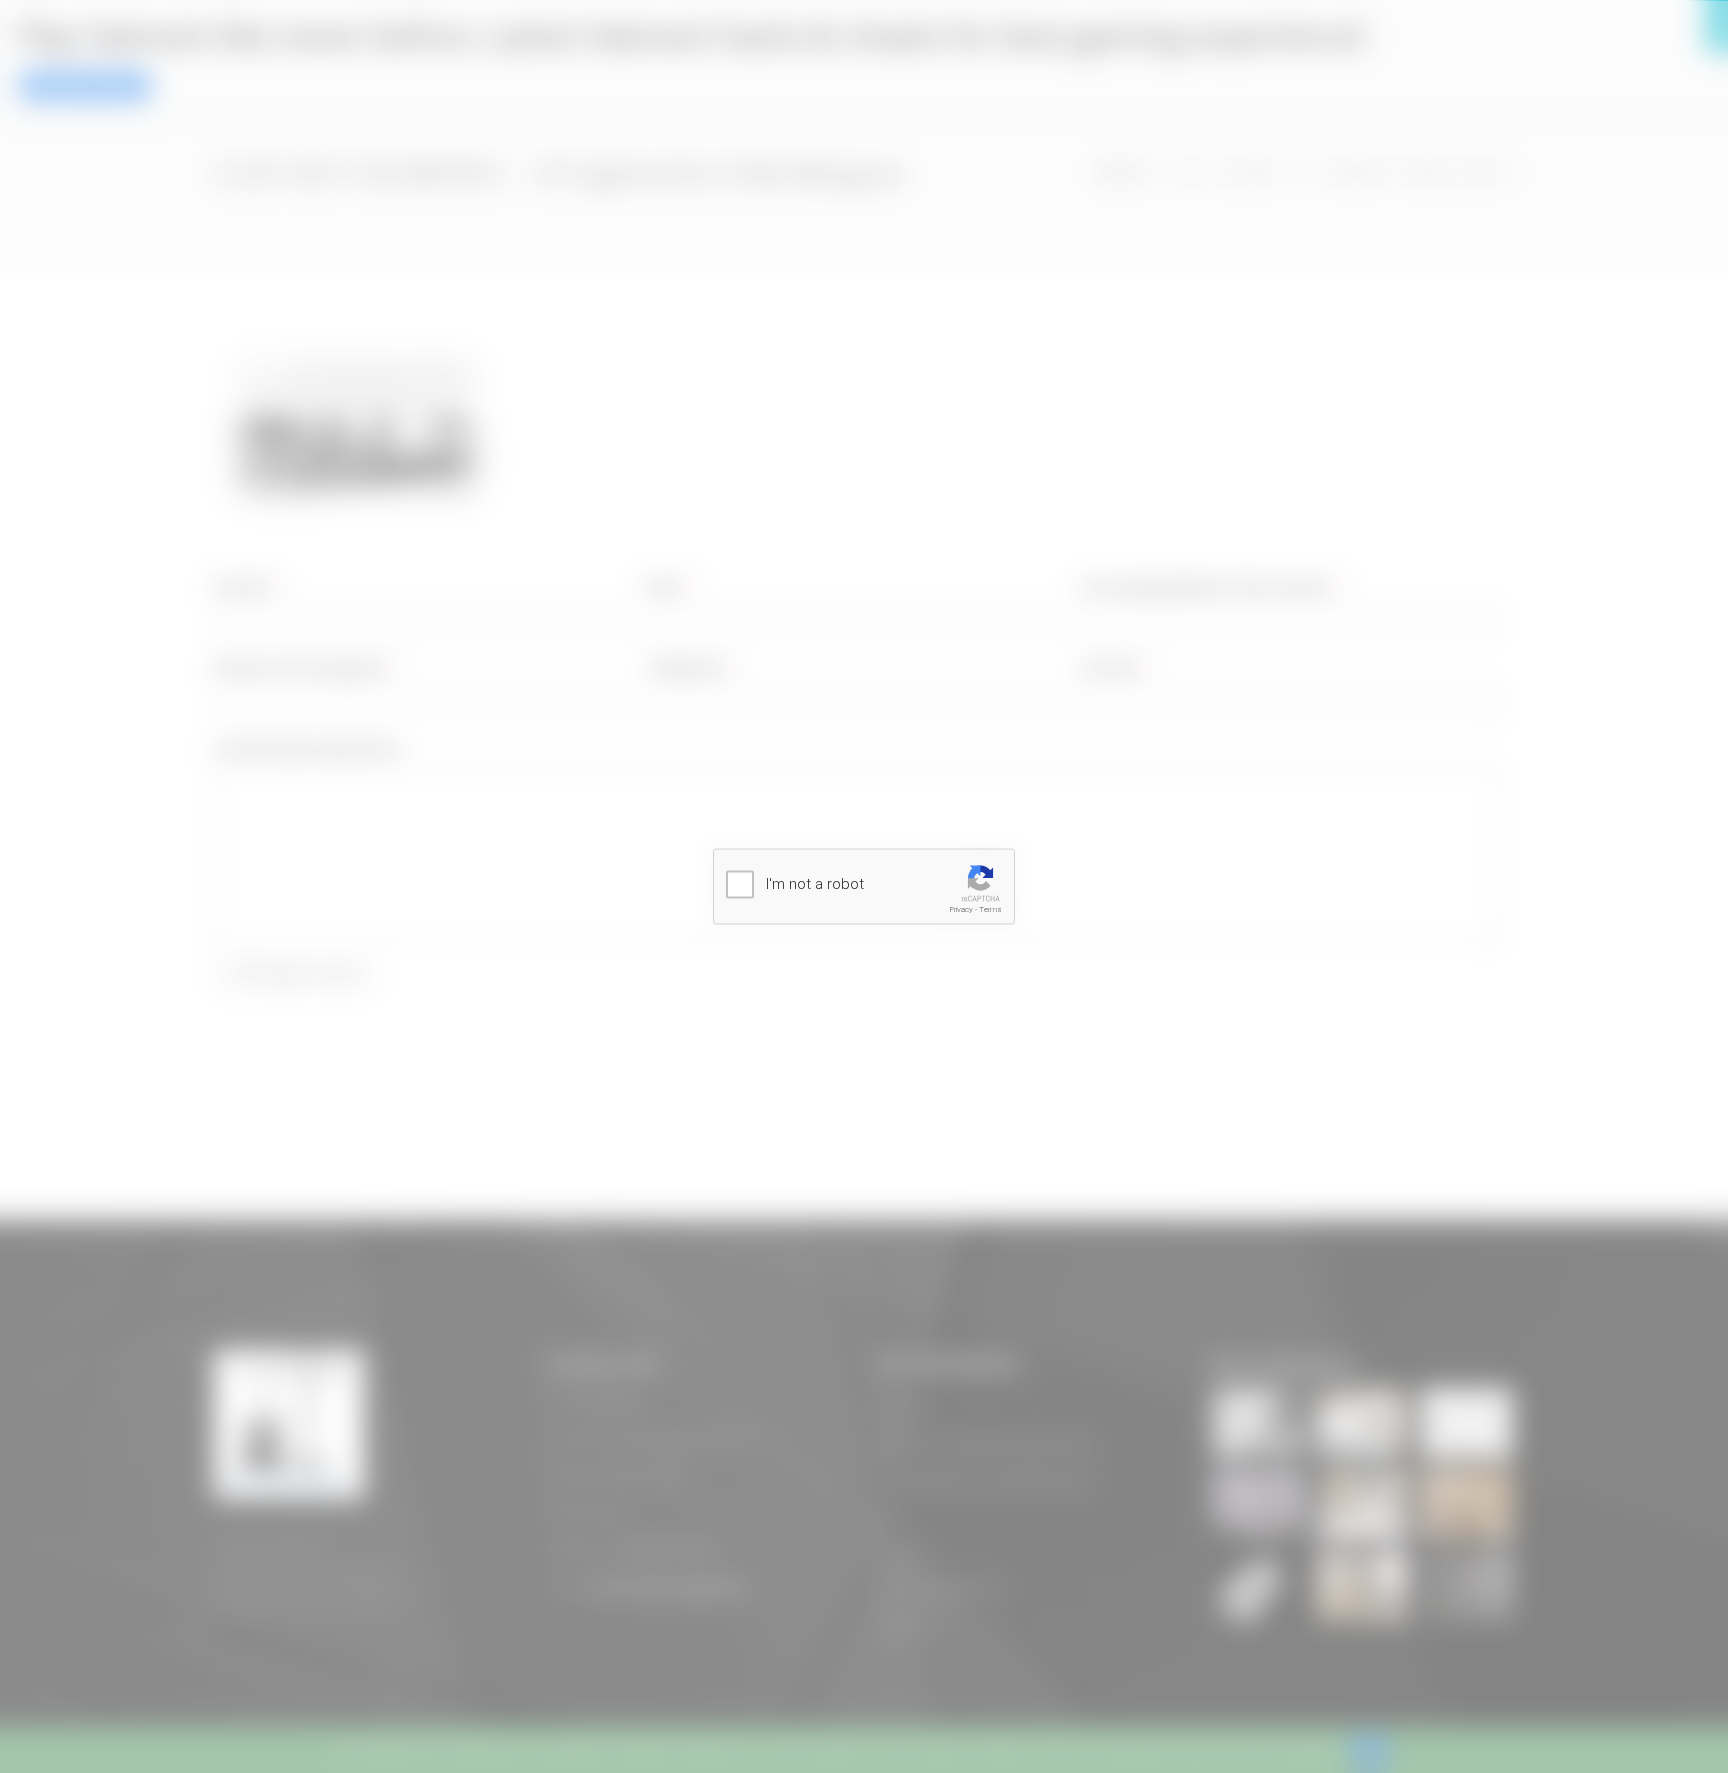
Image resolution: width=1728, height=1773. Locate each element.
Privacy (961, 909)
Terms (990, 909)
